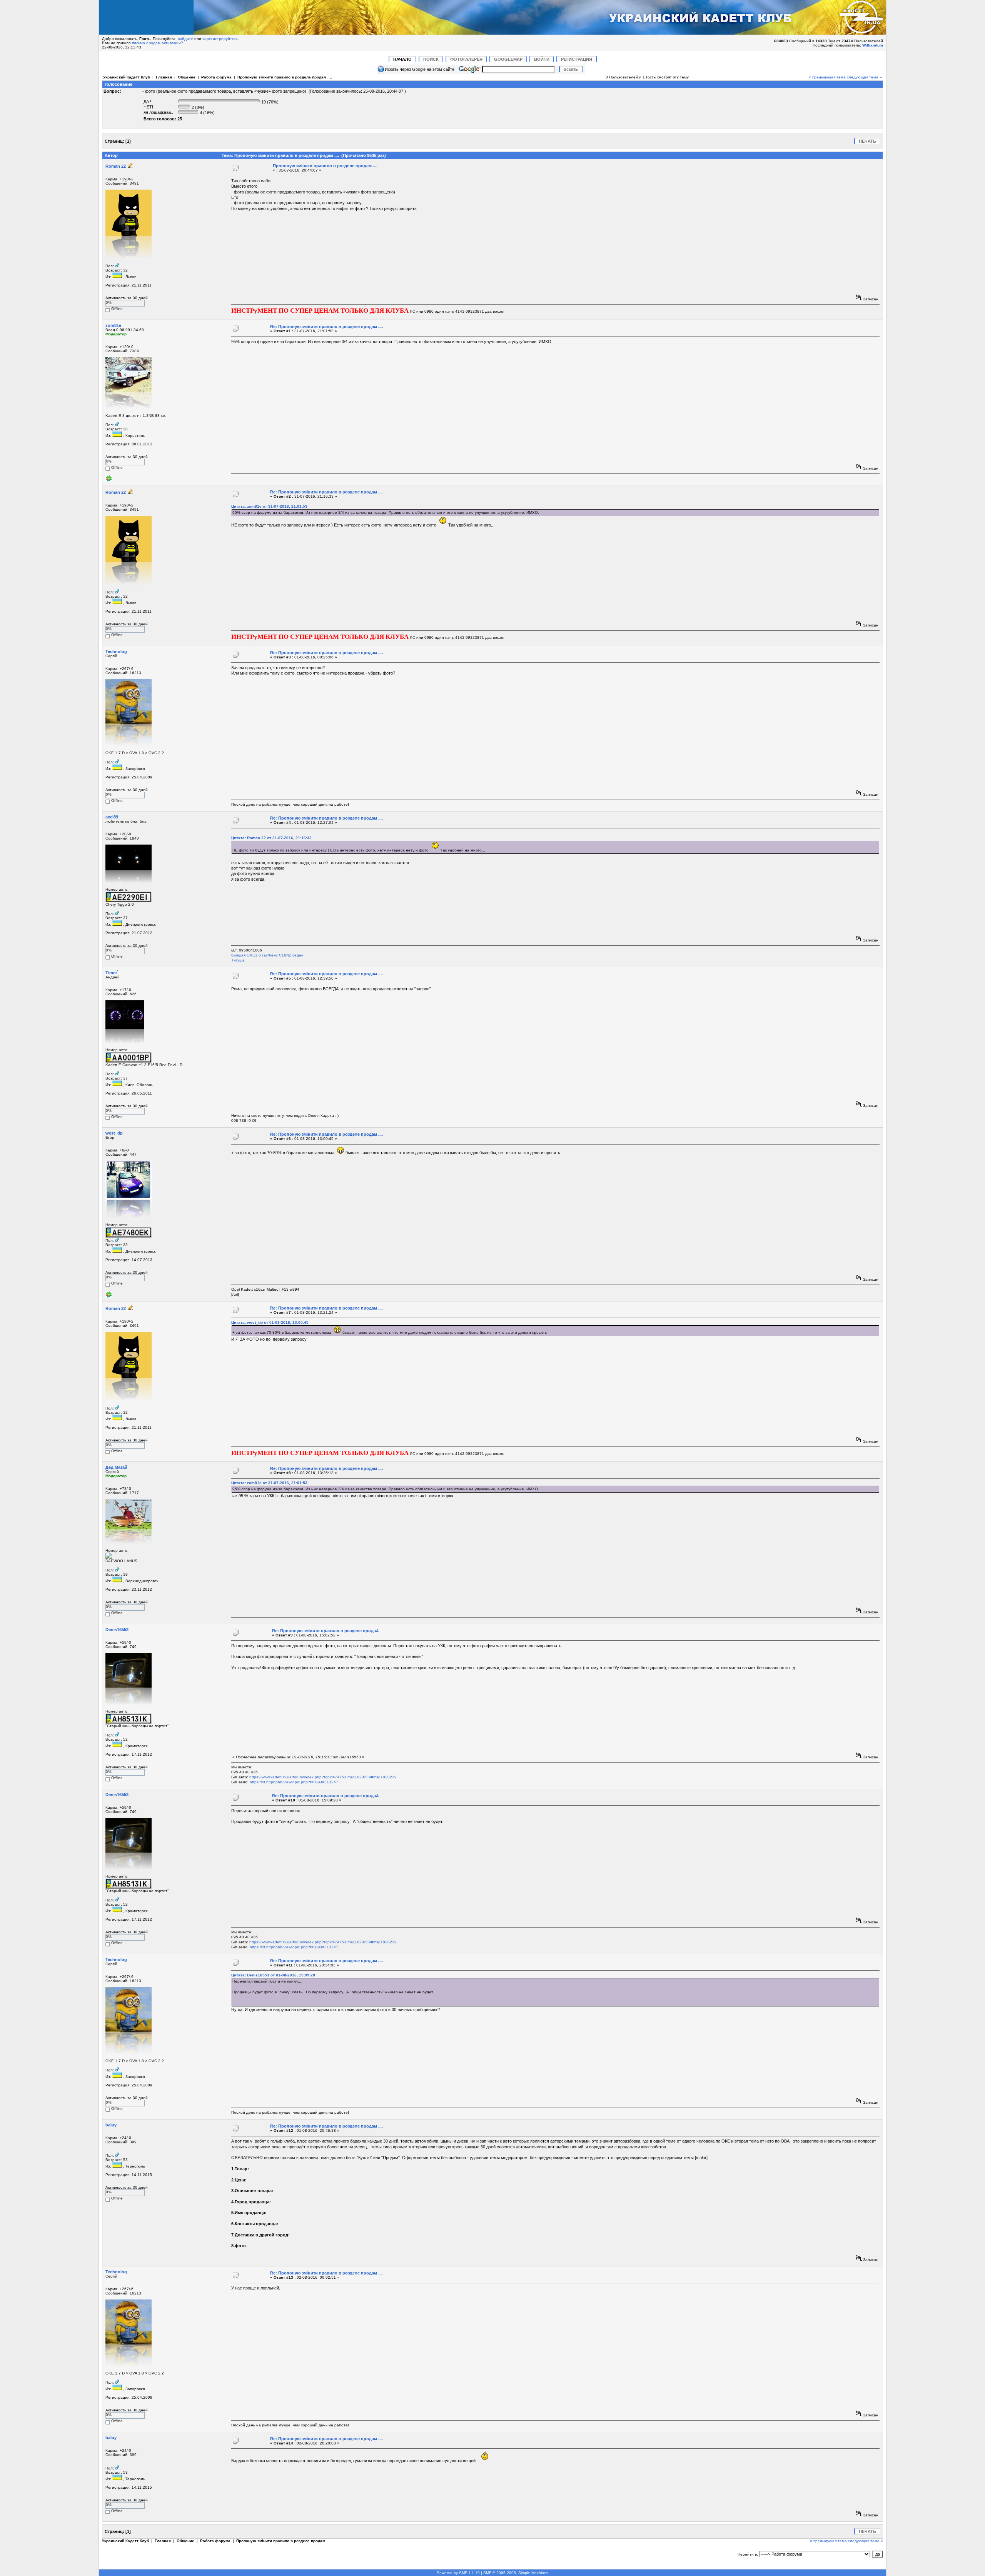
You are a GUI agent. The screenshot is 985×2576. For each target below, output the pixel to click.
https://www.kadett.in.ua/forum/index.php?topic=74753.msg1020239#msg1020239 (323, 1777)
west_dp (114, 1133)
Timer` (112, 973)
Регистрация (577, 59)
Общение (187, 77)
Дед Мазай (116, 1467)
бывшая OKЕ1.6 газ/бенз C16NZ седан (267, 955)
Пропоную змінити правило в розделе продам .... (285, 77)
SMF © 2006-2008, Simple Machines (516, 2573)
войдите (185, 39)
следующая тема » (864, 77)
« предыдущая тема (827, 77)
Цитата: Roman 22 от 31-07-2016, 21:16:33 (271, 838)
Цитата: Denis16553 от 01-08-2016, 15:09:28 (273, 1975)
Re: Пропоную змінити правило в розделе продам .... (326, 327)
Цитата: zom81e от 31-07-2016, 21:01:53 (269, 506)
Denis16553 (117, 1630)
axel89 (112, 817)
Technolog (116, 651)
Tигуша (238, 960)
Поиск (431, 59)
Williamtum (873, 45)
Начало (402, 59)
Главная (164, 77)
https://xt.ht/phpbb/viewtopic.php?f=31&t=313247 (294, 1782)
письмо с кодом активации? (158, 43)
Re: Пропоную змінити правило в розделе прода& (326, 1631)
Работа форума (216, 77)
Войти (542, 59)
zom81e (113, 325)
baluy (111, 2125)
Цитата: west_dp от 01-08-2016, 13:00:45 (270, 1322)
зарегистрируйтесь (220, 39)
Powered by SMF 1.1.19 (458, 2573)
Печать (867, 141)
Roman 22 (116, 166)
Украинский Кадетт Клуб (127, 77)
